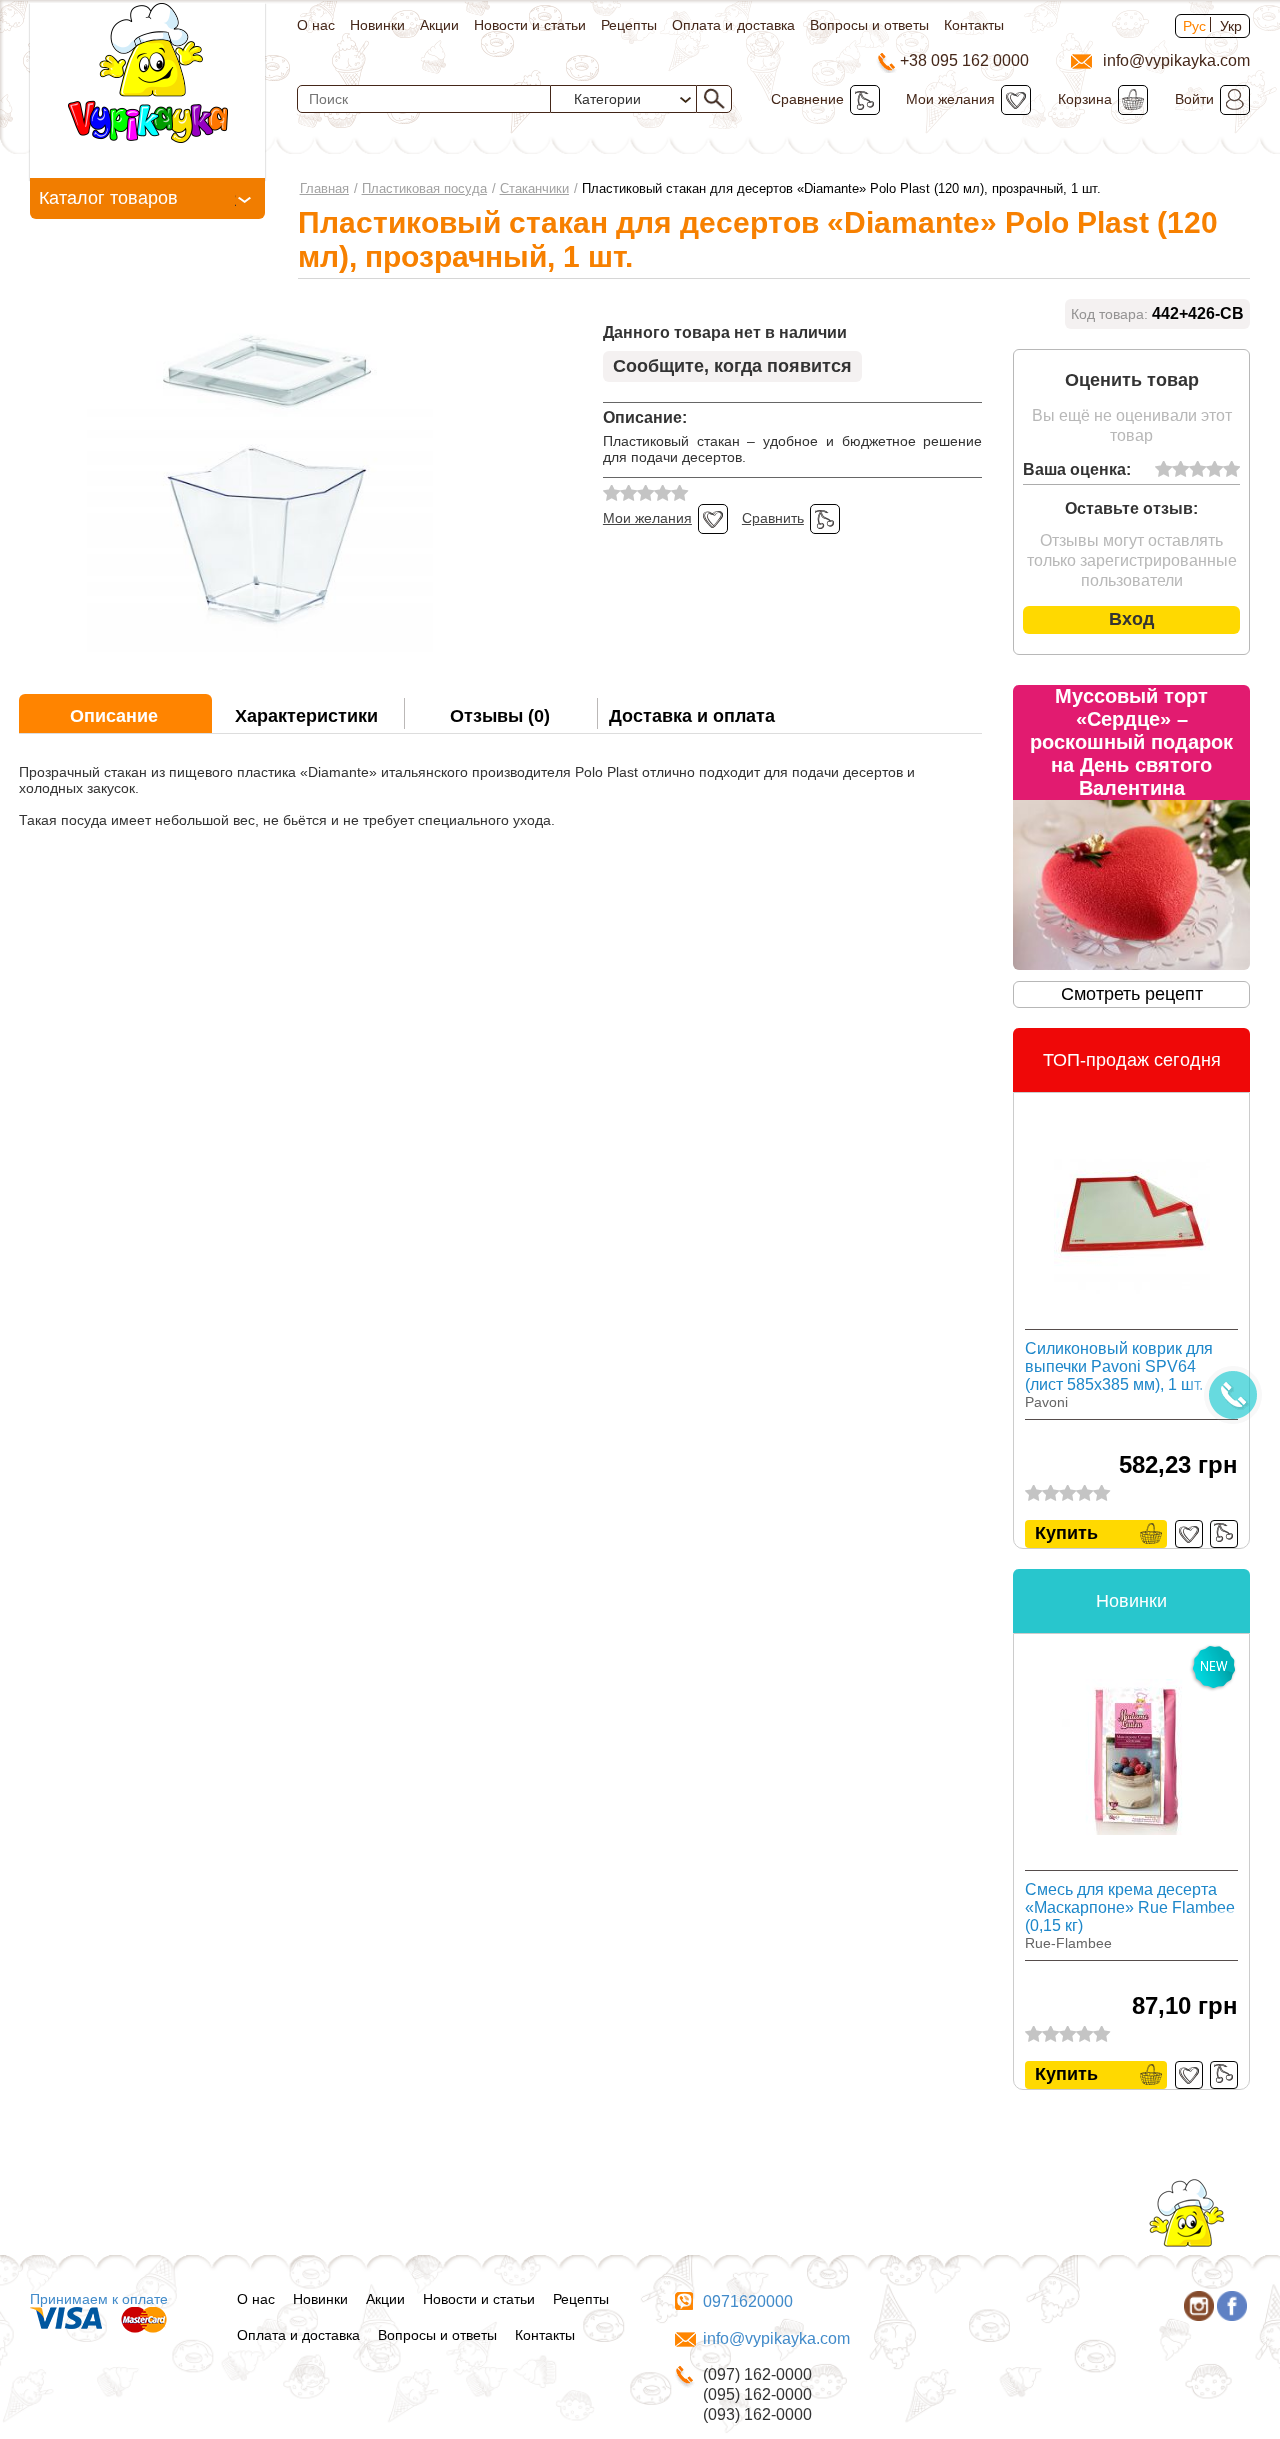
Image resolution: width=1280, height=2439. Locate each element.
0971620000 (748, 2301)
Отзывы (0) (500, 716)
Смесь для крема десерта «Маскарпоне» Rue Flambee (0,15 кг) (1130, 1907)
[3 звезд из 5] (1197, 470)
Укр (1231, 26)
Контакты (974, 25)
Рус (1194, 26)
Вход (1131, 619)
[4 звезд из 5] (1214, 470)
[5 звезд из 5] (1231, 470)
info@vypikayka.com (776, 2338)
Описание (114, 716)
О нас (316, 25)
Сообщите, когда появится (732, 366)
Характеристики (306, 716)
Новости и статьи (530, 25)
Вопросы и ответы (869, 25)
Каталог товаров (108, 198)
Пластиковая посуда (424, 188)
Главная (324, 188)
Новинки (377, 25)
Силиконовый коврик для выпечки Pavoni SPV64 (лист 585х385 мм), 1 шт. (1119, 1366)
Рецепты (629, 25)
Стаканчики (534, 188)
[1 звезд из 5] (1163, 470)
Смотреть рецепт (1132, 994)
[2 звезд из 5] (1180, 470)
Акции (439, 25)
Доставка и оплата (692, 716)
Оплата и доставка (733, 25)
